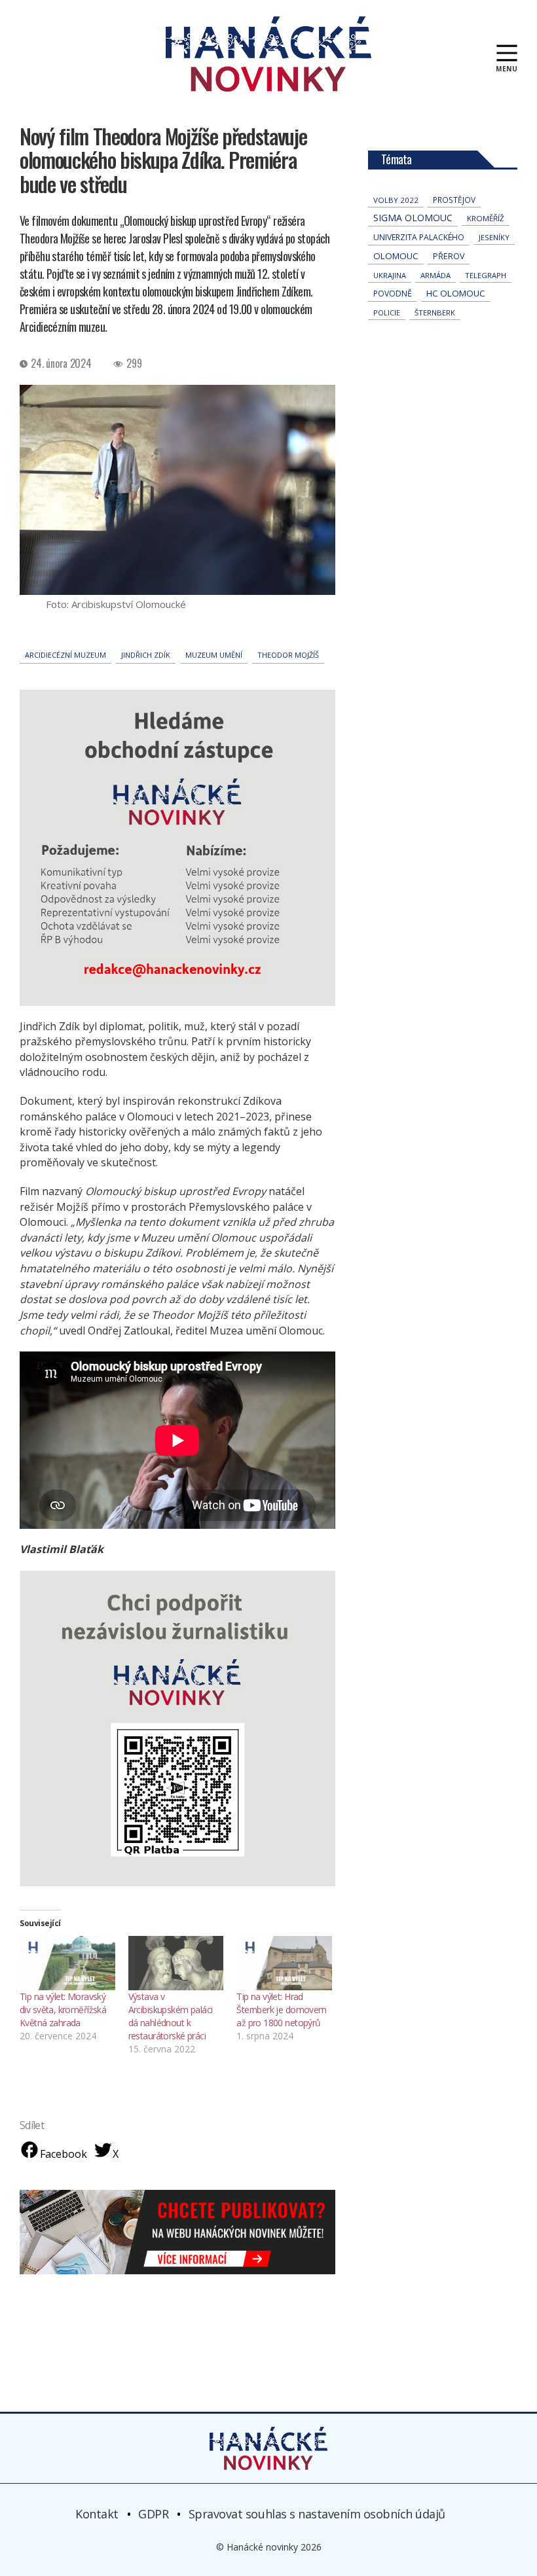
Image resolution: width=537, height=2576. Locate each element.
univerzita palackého (419, 237)
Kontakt (97, 2514)
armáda (435, 275)
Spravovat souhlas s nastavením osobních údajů (317, 2514)
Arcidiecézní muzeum (65, 655)
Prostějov (454, 200)
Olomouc (396, 256)
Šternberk (435, 313)
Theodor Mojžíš (288, 655)
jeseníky (494, 237)
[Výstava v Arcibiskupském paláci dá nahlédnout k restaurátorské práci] (176, 1963)
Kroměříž (486, 218)
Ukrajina (390, 275)
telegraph (486, 275)
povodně (393, 294)
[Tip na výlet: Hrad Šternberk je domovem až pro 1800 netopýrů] (284, 1963)
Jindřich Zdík (146, 655)
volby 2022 (396, 200)
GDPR (153, 2514)
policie (387, 313)
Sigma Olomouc (413, 218)
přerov (449, 256)
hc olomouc (456, 293)
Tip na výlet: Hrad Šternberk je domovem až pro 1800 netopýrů (281, 2010)
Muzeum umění (214, 655)
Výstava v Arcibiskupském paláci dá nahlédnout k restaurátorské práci (171, 2016)
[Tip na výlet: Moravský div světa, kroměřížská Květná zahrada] (67, 1963)
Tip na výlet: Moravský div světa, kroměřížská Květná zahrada (63, 2010)
